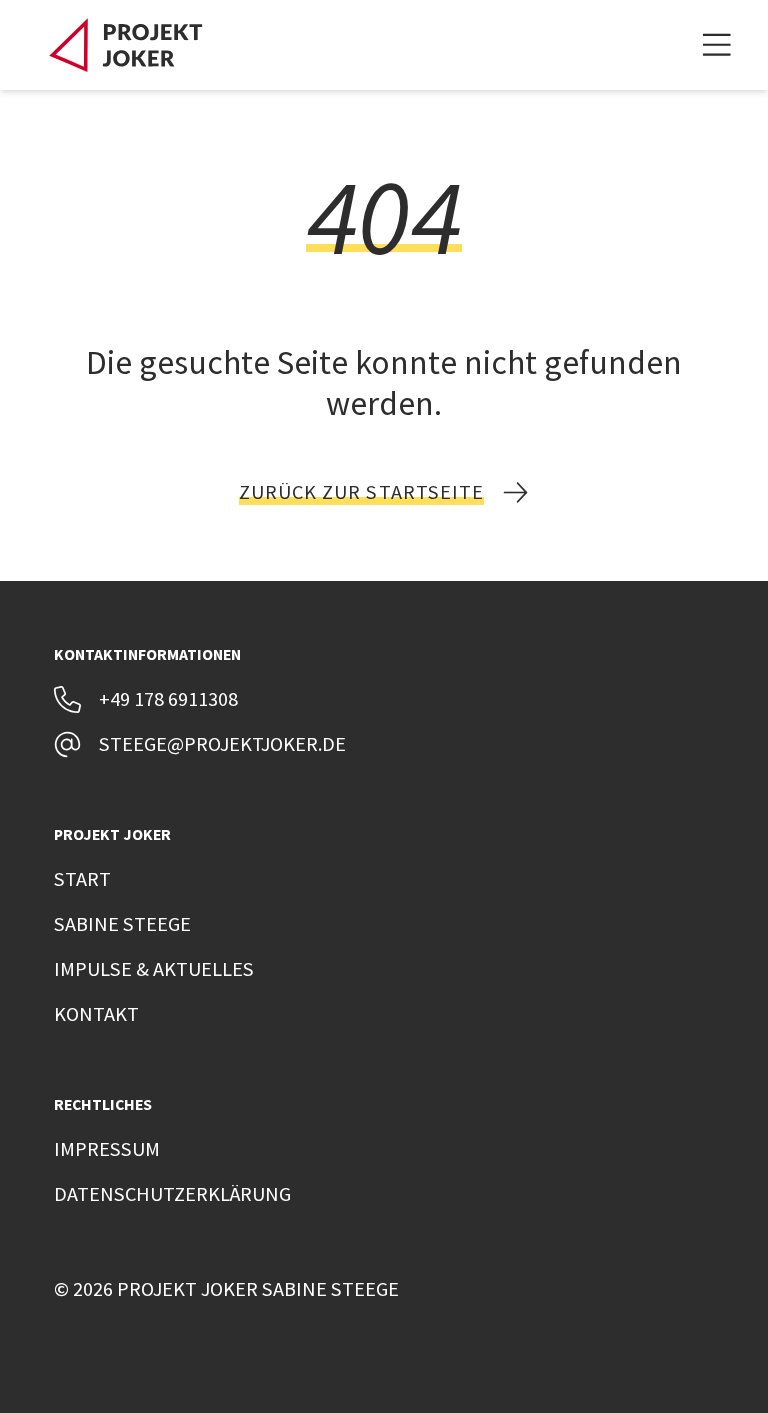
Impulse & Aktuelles (154, 969)
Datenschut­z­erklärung (172, 1194)
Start (82, 879)
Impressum (107, 1149)
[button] (717, 45)
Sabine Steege (122, 924)
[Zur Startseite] (126, 45)
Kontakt (96, 1014)
